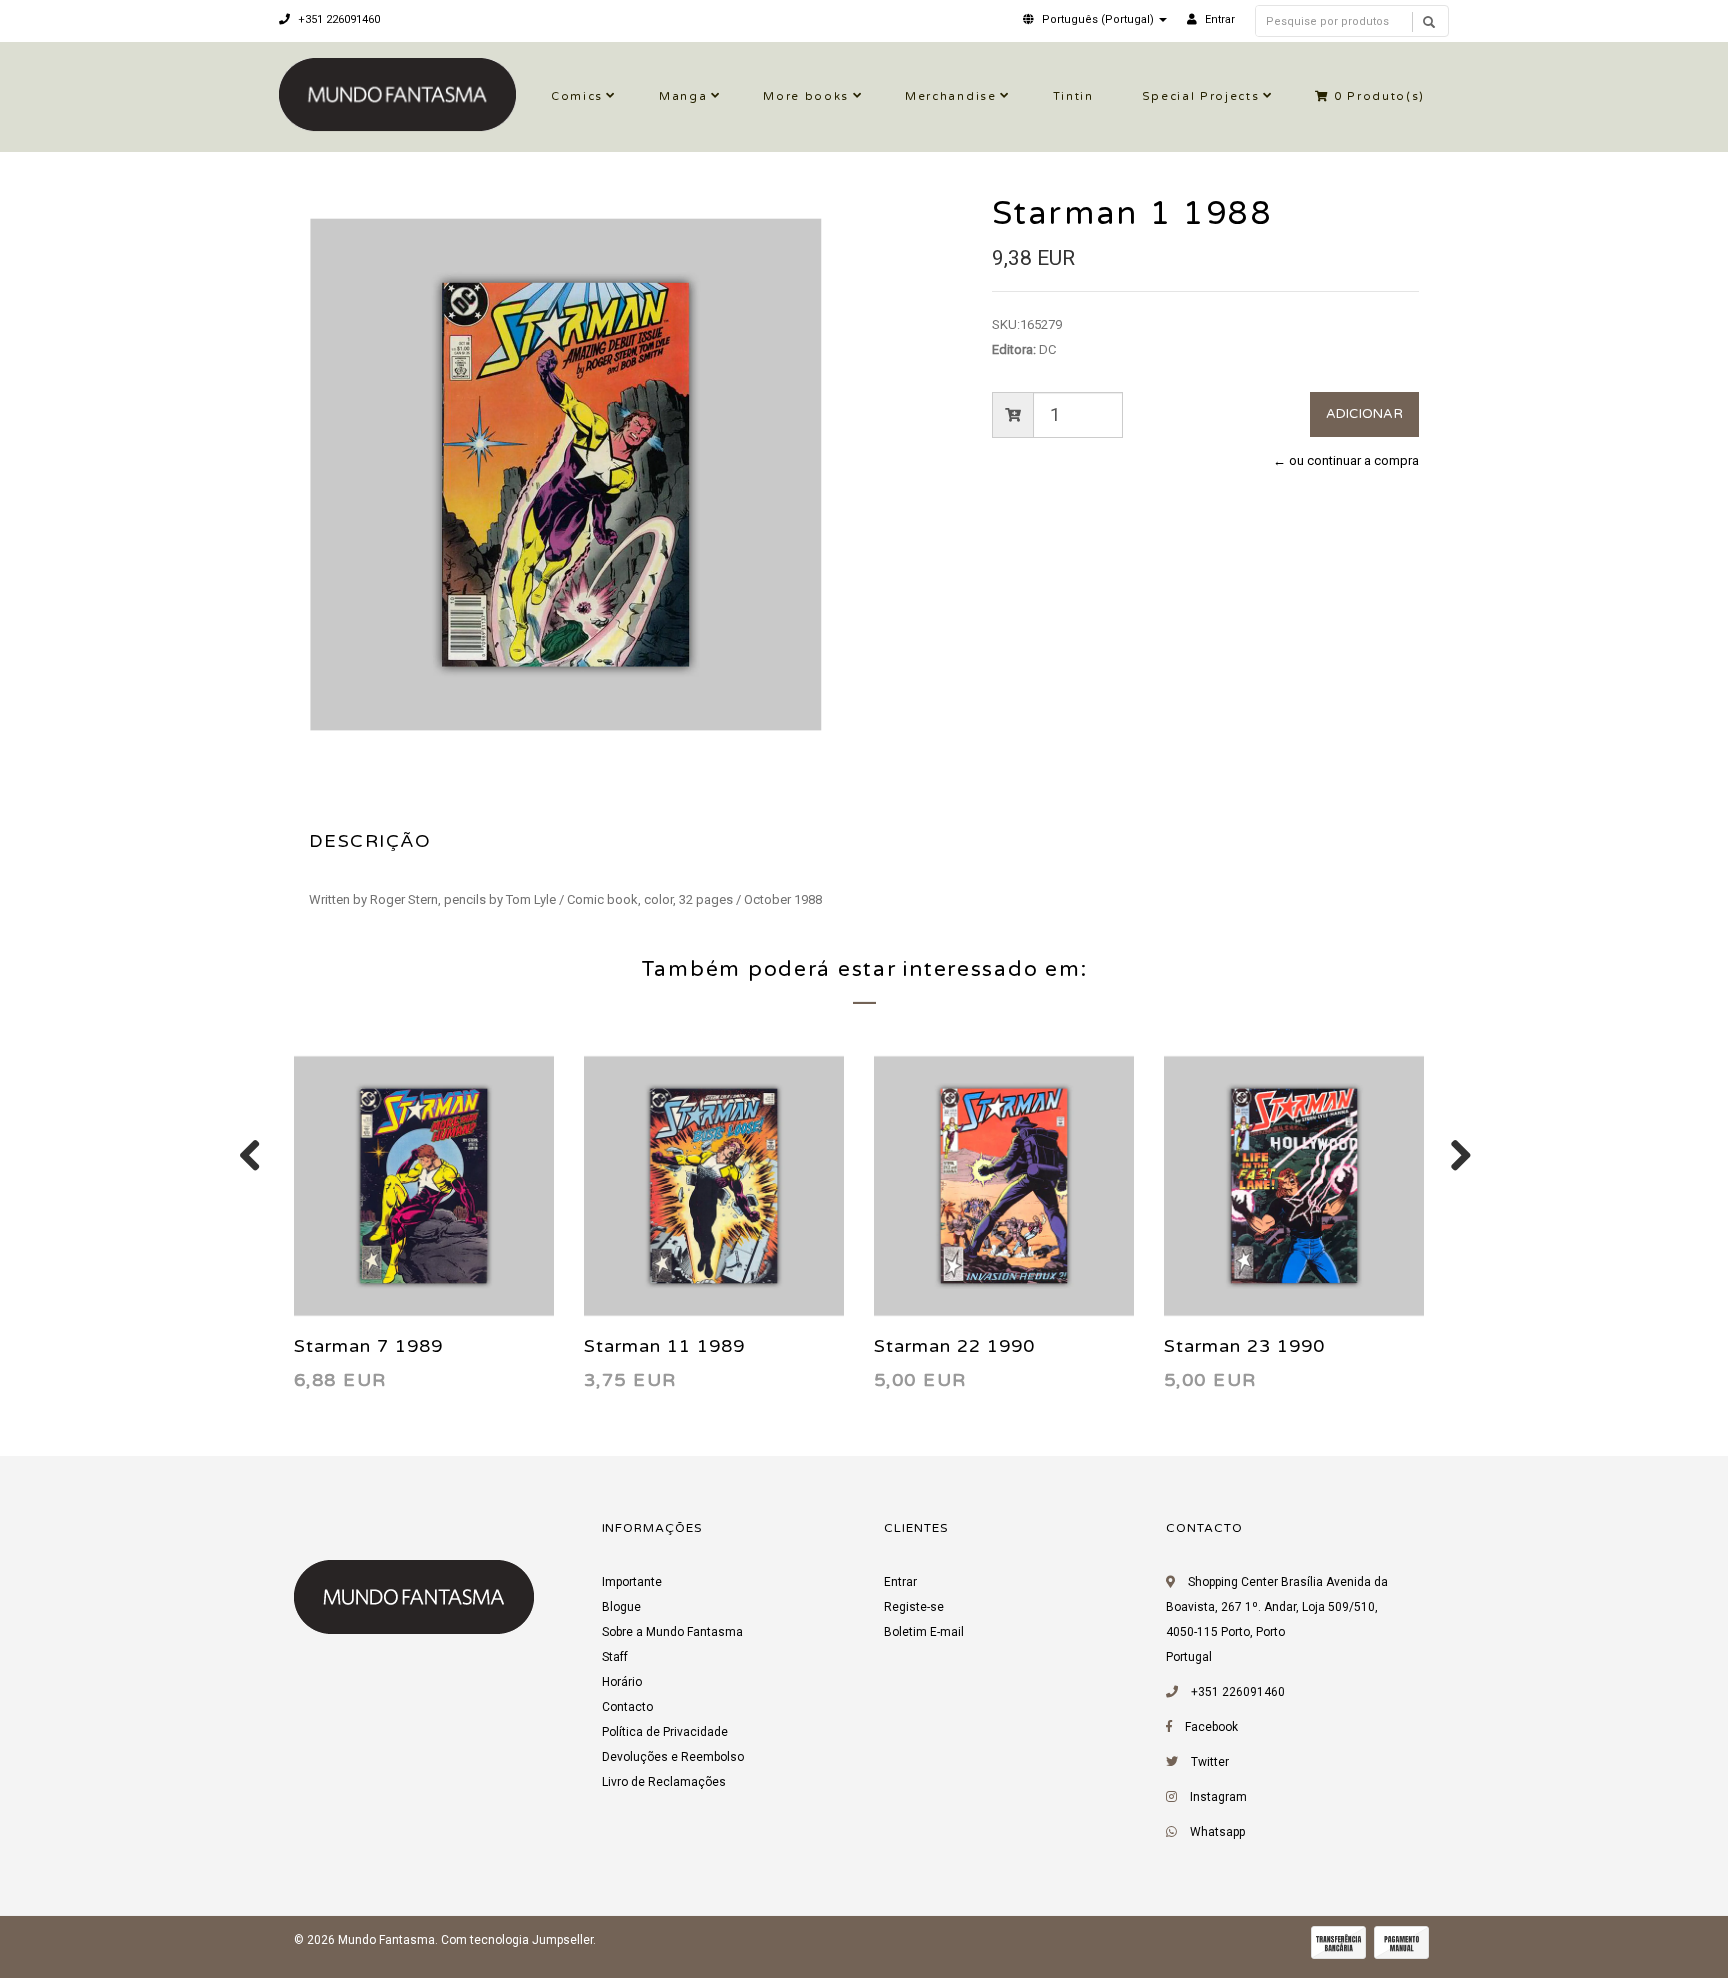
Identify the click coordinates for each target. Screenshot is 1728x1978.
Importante (632, 1582)
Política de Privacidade (665, 1732)
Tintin (1073, 96)
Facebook (1211, 1727)
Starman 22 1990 (954, 1346)
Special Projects (1201, 96)
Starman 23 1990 (1244, 1346)
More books (806, 96)
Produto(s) (1379, 96)
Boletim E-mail (924, 1632)
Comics (577, 96)
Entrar (900, 1582)
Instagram (1218, 1797)
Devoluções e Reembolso (673, 1757)
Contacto (627, 1707)
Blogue (621, 1607)
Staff (615, 1657)
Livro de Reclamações (664, 1782)
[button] (1095, 19)
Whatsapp (1217, 1832)
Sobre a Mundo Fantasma (672, 1632)
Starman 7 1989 (368, 1346)
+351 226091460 (337, 19)
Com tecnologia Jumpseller (517, 1940)
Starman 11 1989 (664, 1346)
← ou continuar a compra (1346, 460)
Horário (622, 1682)
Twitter (1210, 1762)
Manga (683, 96)
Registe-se (914, 1607)
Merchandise (950, 96)
